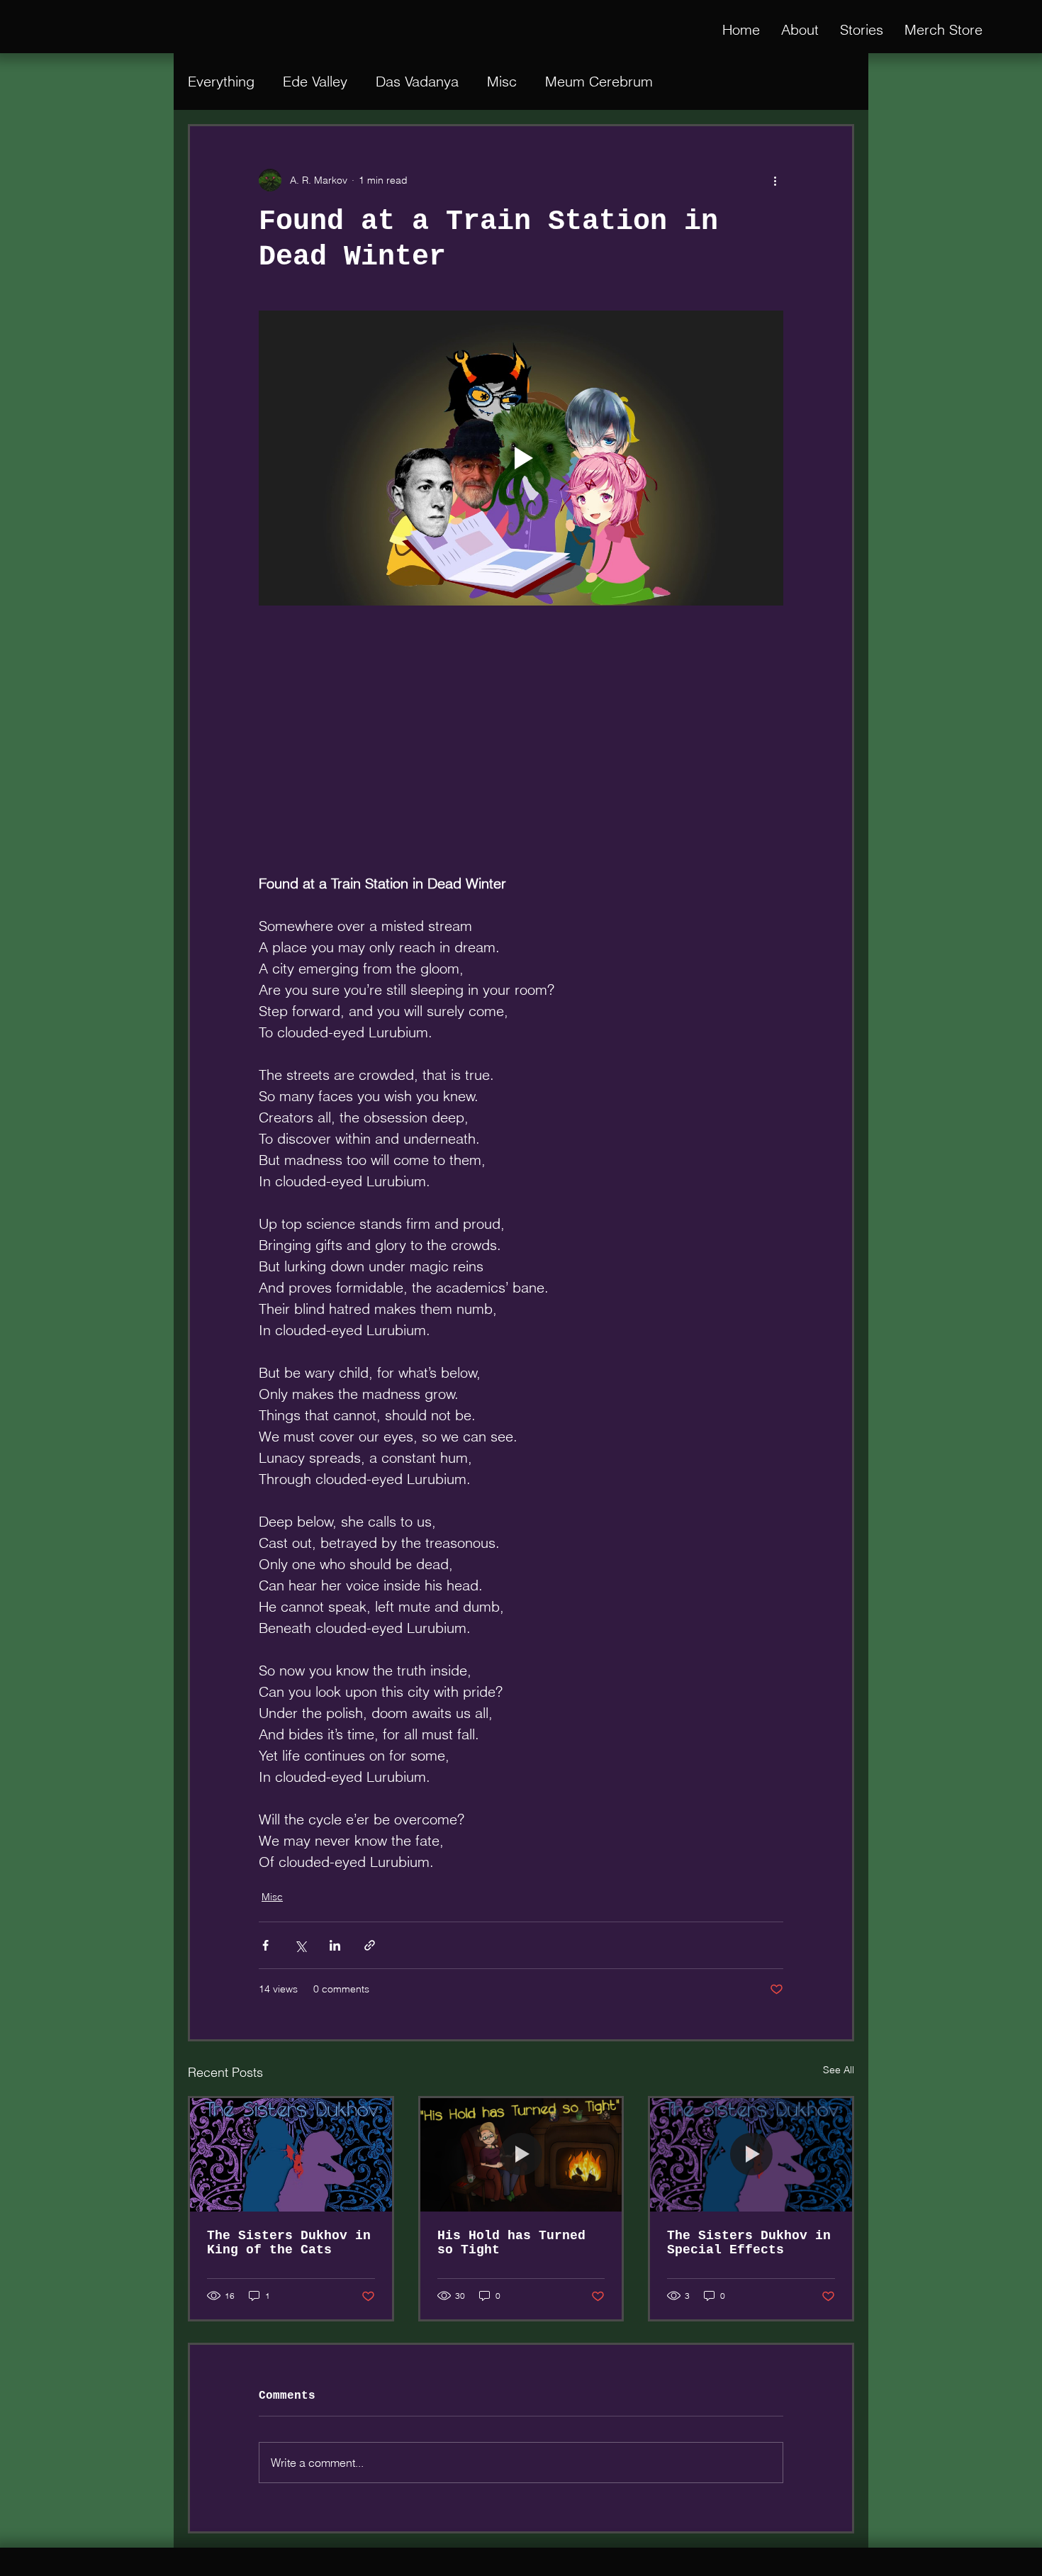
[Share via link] (370, 1945)
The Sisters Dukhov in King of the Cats (289, 2242)
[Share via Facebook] (265, 1945)
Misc (502, 81)
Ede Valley (315, 81)
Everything (221, 81)
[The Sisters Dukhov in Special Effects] (751, 2154)
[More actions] (775, 180)
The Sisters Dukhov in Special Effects (749, 2242)
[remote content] (521, 746)
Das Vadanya (417, 81)
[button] (862, 30)
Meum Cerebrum (599, 81)
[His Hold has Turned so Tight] (521, 2154)
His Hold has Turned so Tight (511, 2242)
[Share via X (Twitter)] (300, 1945)
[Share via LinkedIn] (335, 1945)
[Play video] (521, 458)
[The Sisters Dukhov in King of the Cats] (291, 2154)
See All (839, 2069)
